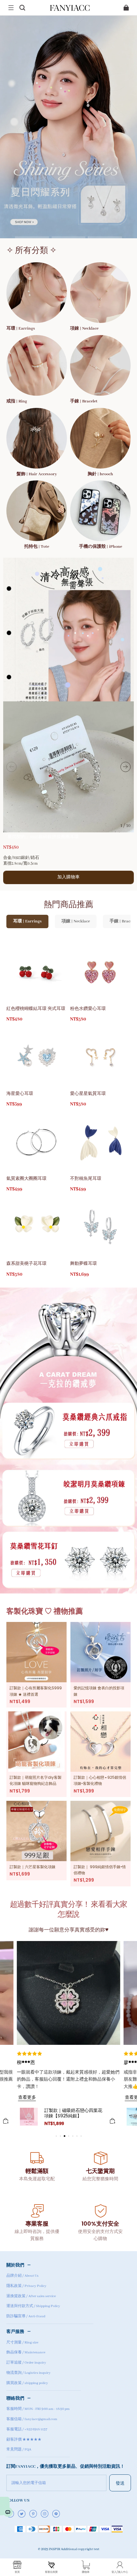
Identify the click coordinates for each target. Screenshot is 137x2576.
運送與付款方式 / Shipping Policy (33, 2306)
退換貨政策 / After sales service (31, 2296)
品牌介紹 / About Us (22, 2276)
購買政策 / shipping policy (27, 2383)
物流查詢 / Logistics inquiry (29, 2373)
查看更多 (27, 2097)
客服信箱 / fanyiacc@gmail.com (32, 2419)
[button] (11, 8)
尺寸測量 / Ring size (22, 2343)
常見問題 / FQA (19, 2450)
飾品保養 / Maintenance (26, 2352)
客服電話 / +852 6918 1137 (27, 2429)
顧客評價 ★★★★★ (24, 2440)
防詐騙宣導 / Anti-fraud (26, 2316)
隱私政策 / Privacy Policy (26, 2286)
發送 (120, 2483)
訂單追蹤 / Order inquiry (26, 2363)
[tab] (32, 237)
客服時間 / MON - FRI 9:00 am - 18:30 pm (38, 2409)
